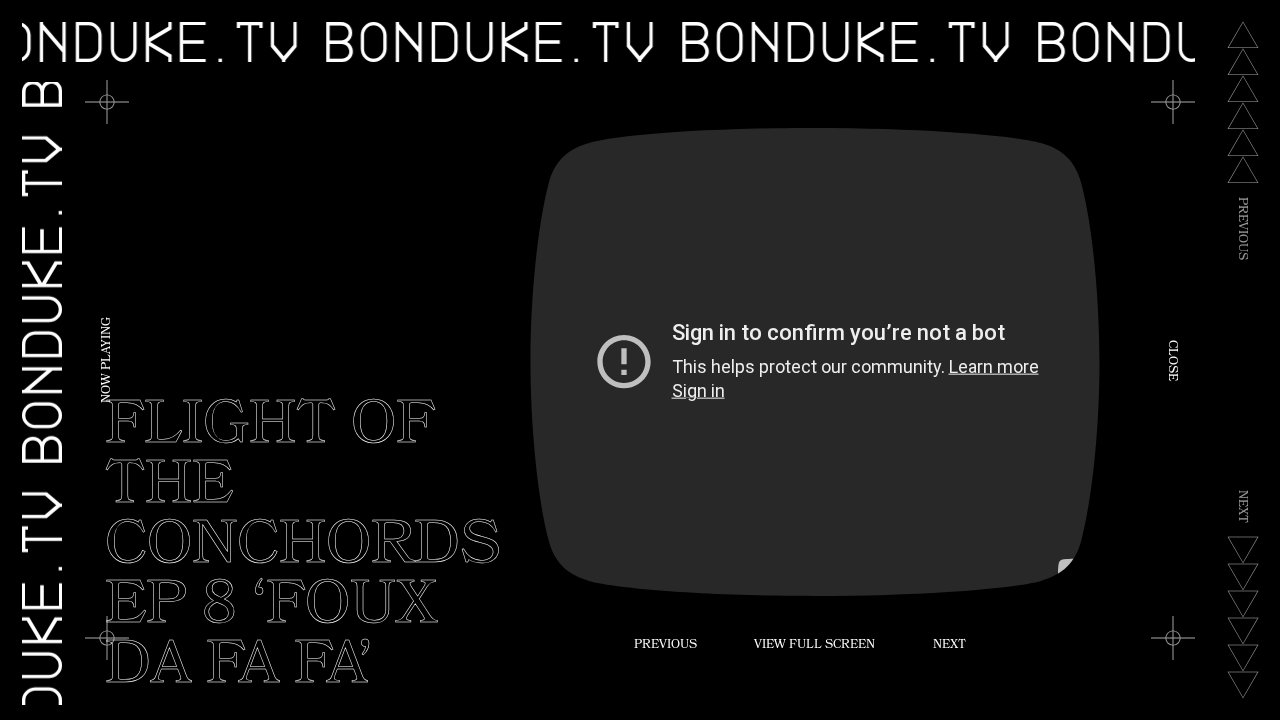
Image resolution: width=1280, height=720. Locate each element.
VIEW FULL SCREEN (814, 646)
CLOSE (1171, 360)
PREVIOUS (665, 646)
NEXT (949, 646)
